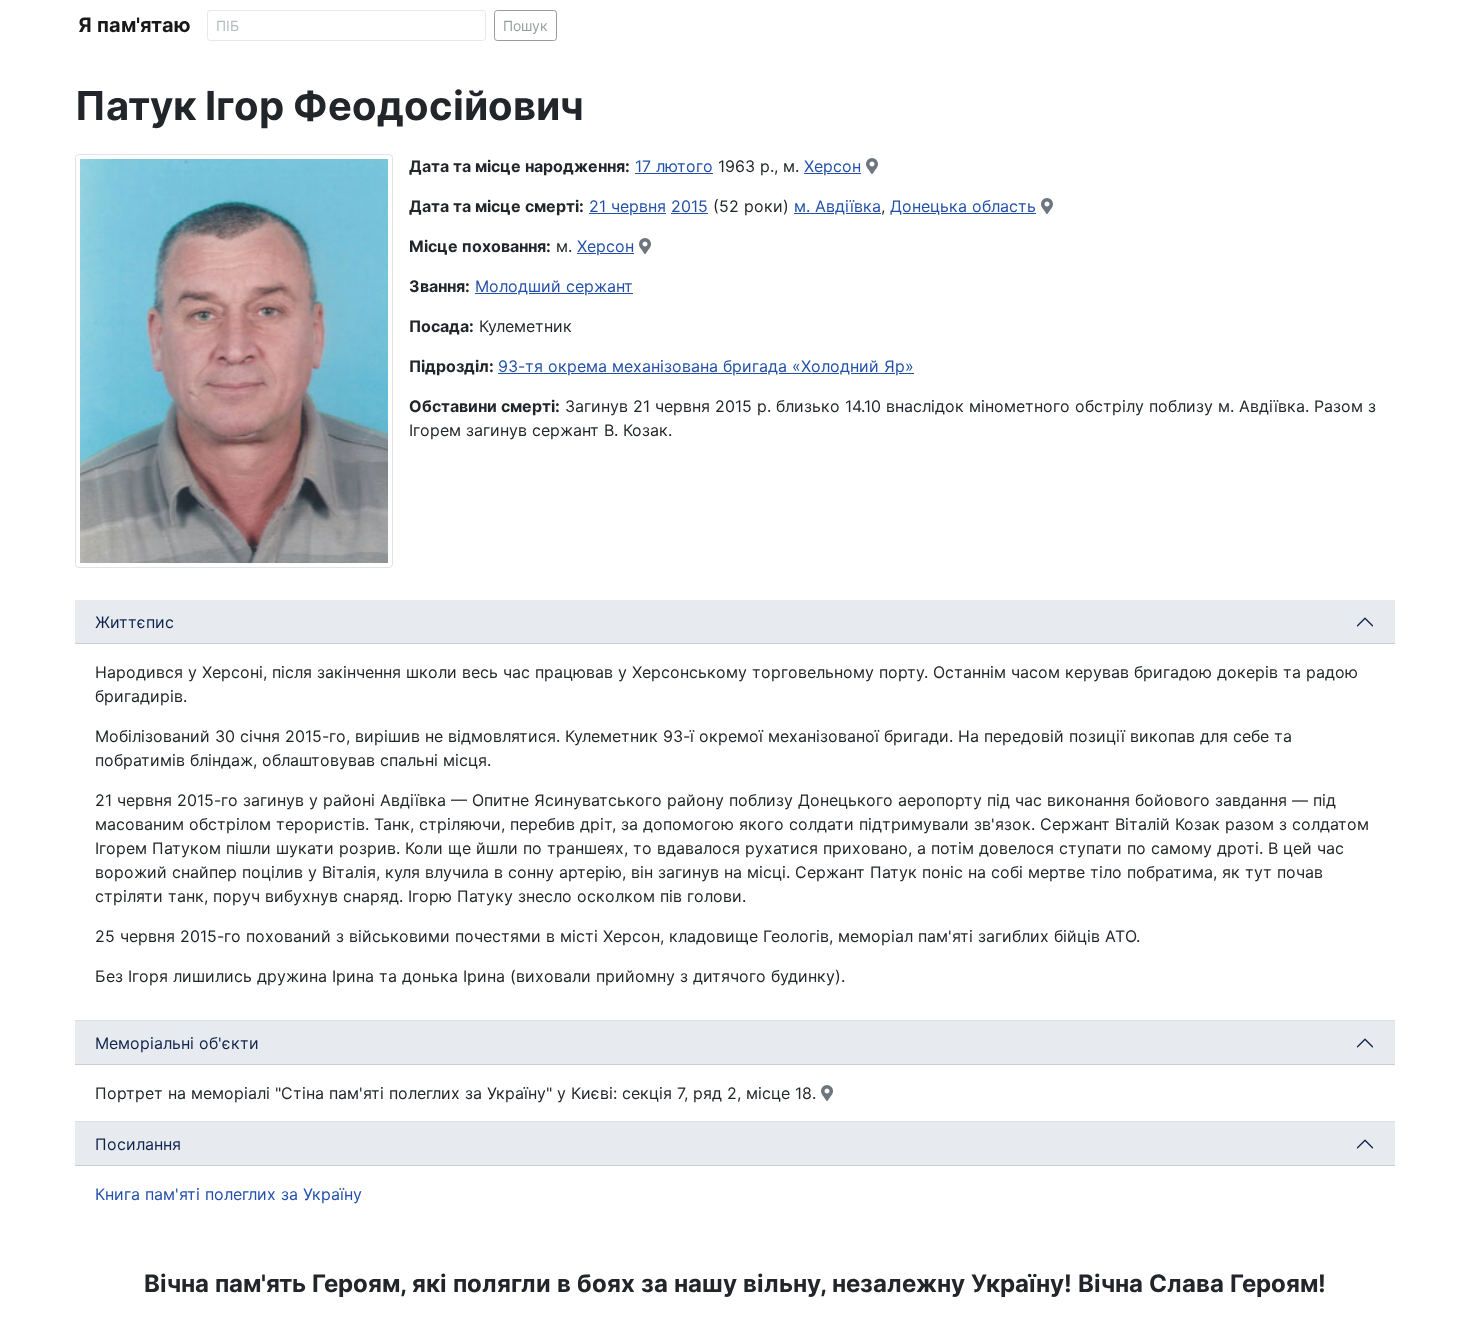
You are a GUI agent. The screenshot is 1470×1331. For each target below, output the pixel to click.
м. (804, 206)
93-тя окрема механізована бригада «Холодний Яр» (706, 366)
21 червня (627, 206)
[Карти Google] (872, 166)
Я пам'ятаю (134, 25)
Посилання (138, 1144)
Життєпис (134, 622)
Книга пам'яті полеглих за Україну (228, 1194)
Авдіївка (848, 206)
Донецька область (963, 206)
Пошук (525, 25)
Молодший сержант (554, 286)
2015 (689, 206)
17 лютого (674, 166)
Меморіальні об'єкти (177, 1043)
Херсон (832, 166)
